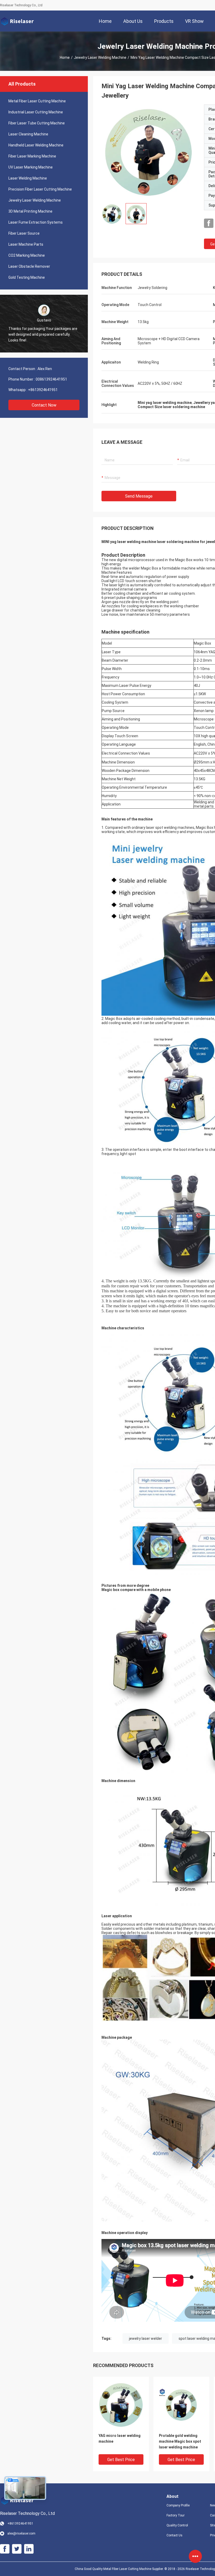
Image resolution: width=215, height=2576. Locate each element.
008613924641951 (51, 379)
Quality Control (177, 2525)
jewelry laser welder (146, 2338)
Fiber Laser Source (24, 233)
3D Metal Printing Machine (30, 211)
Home (65, 57)
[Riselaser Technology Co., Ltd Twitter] (17, 2549)
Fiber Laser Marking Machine (32, 156)
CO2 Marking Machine (27, 255)
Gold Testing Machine (27, 277)
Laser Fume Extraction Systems (36, 222)
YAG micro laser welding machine (120, 2438)
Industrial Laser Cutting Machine (36, 112)
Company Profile (178, 2505)
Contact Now (44, 405)
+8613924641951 (43, 390)
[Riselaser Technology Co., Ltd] (17, 21)
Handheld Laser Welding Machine (36, 145)
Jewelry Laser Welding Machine (100, 57)
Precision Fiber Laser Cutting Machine (40, 189)
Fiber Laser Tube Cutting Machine (37, 123)
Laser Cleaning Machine (28, 134)
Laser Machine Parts (26, 244)
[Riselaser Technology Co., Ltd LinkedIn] (29, 2549)
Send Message (139, 496)
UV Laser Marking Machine (31, 167)
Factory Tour (176, 2515)
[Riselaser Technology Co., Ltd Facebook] (209, 223)
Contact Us (174, 2535)
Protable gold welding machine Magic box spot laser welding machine (180, 2441)
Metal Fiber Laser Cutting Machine (37, 101)
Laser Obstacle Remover (29, 266)
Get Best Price (121, 2460)
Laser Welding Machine (28, 178)
